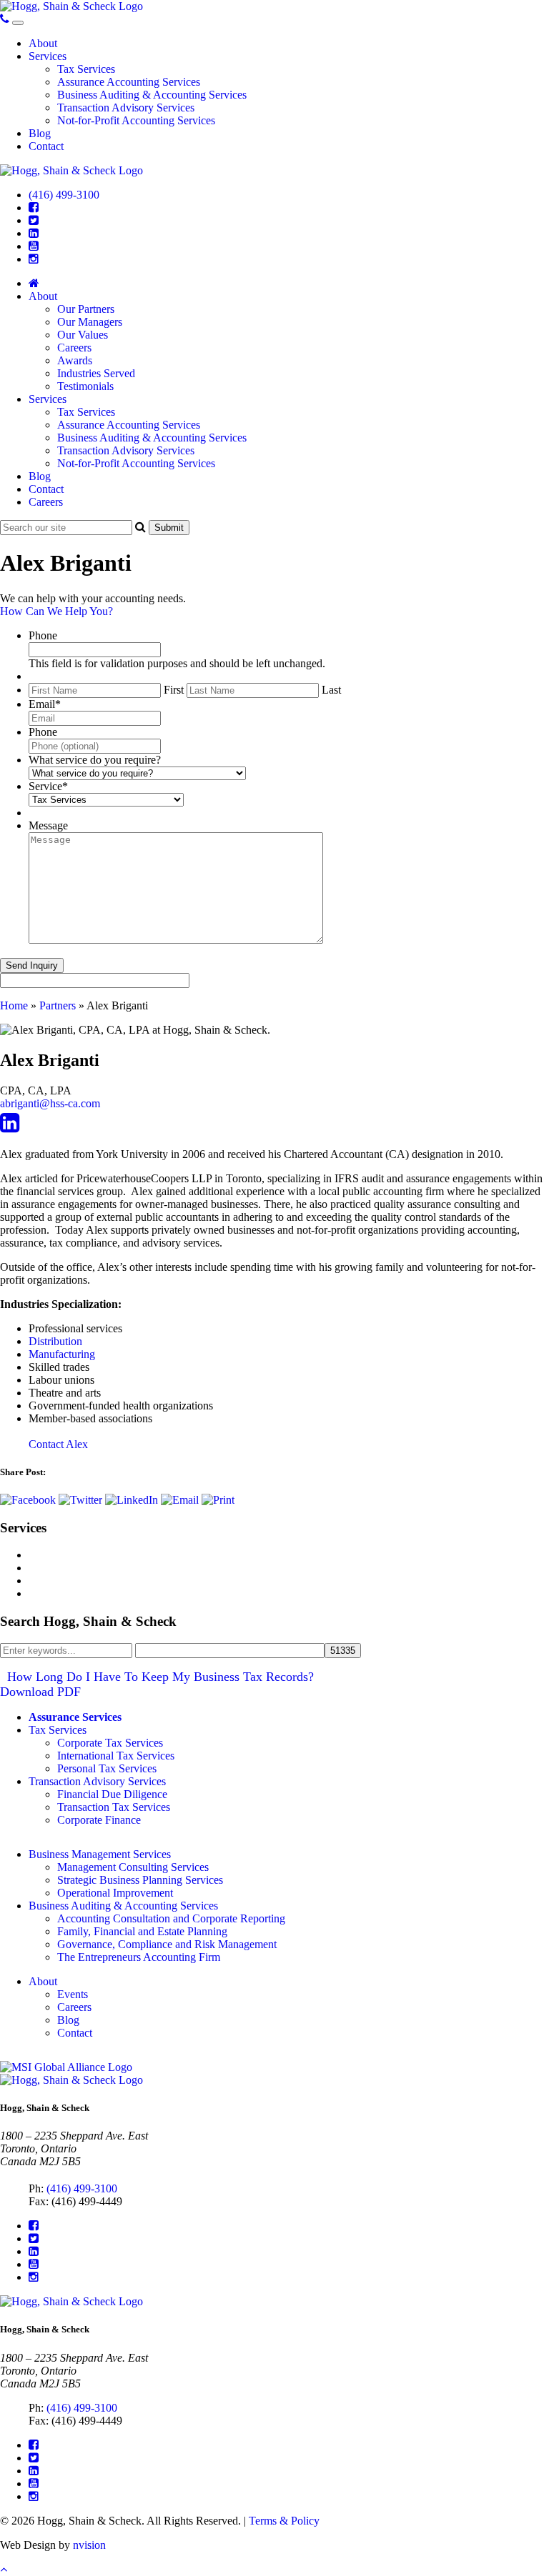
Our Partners (86, 309)
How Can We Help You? (56, 611)
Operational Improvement (115, 1893)
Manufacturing (62, 1354)
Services (48, 56)
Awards (75, 360)
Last (331, 690)
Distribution (55, 1341)
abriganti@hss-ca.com (50, 1103)
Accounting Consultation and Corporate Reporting (171, 1918)
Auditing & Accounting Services (102, 1581)
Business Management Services (100, 1854)
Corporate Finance (99, 1820)
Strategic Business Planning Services (140, 1880)
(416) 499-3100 (64, 195)
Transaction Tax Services (114, 1807)
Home (14, 1005)
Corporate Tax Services (110, 1743)
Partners (58, 1005)
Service (48, 786)
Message (48, 825)
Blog (40, 133)
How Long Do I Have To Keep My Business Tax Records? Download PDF (157, 1684)
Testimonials (85, 386)
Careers (74, 348)
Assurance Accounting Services (129, 82)
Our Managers (90, 322)
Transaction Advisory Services (126, 108)
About (43, 43)
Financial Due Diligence (112, 1794)
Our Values (83, 335)
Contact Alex (58, 1444)
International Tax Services (116, 1756)
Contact (46, 146)
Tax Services (86, 69)
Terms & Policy (284, 2521)
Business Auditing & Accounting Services (152, 95)
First (174, 690)
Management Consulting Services (104, 1555)
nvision (89, 2545)
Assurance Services (75, 1717)
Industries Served (96, 373)
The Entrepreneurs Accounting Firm (139, 1957)
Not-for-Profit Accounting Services (136, 120)
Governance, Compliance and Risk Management (167, 1944)
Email (45, 704)
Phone (43, 635)
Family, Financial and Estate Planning (142, 1931)
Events (73, 1994)
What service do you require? (95, 760)
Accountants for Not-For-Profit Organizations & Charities (159, 1593)
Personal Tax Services (107, 1768)
